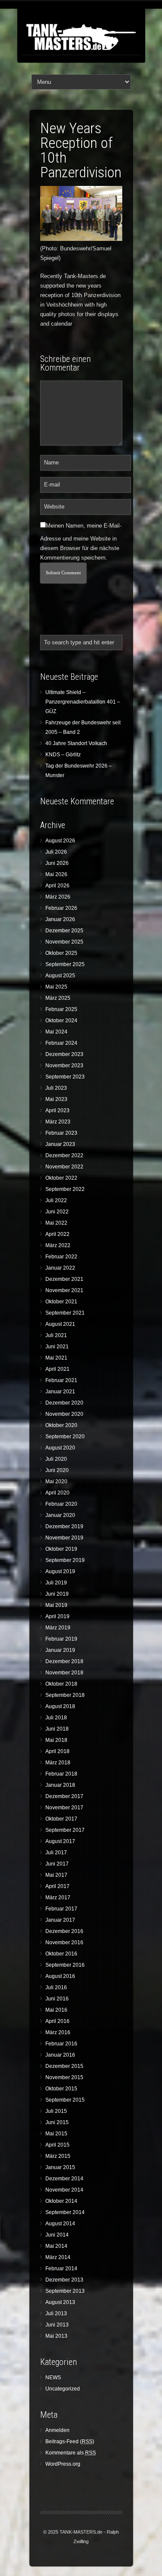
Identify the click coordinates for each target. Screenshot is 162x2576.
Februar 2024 (61, 1043)
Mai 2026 (56, 874)
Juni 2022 (57, 1212)
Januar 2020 (60, 1515)
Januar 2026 (60, 919)
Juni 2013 (57, 2325)
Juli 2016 (56, 1987)
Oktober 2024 (61, 1021)
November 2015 (64, 2077)
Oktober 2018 (61, 1684)
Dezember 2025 (64, 931)
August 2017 (60, 1841)
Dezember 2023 (64, 1054)
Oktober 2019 (61, 1549)
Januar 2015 (60, 2167)
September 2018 (65, 1695)
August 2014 (60, 2224)
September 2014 (65, 2212)
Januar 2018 (60, 1785)
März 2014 (58, 2257)
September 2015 (65, 2100)
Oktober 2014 (61, 2201)
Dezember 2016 (64, 1931)
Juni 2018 (57, 1729)
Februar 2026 (61, 908)
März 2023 (58, 1122)
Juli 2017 (56, 1853)
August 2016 (60, 1976)
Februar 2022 (61, 1257)
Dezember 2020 (64, 1403)
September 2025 (65, 964)
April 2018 (57, 1751)
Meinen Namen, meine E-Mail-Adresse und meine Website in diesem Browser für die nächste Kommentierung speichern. (81, 542)
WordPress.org (63, 2464)
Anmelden (57, 2430)
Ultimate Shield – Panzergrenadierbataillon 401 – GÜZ (83, 702)
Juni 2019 (57, 1594)
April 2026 (57, 886)
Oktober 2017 (61, 1819)
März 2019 (58, 1628)
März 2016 (58, 2032)
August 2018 (60, 1706)
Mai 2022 (56, 1223)
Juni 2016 (57, 1999)
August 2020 (60, 1448)
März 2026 (58, 897)
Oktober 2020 (61, 1425)
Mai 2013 (56, 2336)
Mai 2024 (56, 1032)
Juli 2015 (56, 2111)
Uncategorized (63, 2389)
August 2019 (60, 1571)
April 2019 (57, 1616)
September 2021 (65, 1313)
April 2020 (57, 1493)
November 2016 (64, 1942)
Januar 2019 (60, 1650)
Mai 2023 (56, 1099)
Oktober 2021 (61, 1302)
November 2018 (64, 1673)
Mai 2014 (56, 2246)
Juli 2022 (56, 1200)
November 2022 (64, 1167)
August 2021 (60, 1324)
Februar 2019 (61, 1639)
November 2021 (64, 1290)
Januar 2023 (60, 1144)
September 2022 (65, 1189)
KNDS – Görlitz (63, 755)
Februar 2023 (61, 1133)
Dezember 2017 (64, 1796)
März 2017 (58, 1898)
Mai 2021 (56, 1358)
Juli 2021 (56, 1335)
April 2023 (57, 1110)
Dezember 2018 (64, 1661)
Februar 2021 (61, 1380)
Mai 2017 (56, 1875)
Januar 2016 (60, 2055)
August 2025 (60, 976)
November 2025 (64, 942)
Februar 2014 (61, 2269)
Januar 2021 (60, 1392)
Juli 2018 (56, 1718)
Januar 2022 (60, 1268)
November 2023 (64, 1066)
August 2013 (60, 2302)
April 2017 (57, 1886)
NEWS (53, 2378)
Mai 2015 (56, 2134)
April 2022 (57, 1234)
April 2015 (57, 2145)
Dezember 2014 (64, 2179)
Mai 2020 (56, 1482)
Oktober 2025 (61, 953)
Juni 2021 (57, 1347)
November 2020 (64, 1414)
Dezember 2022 (64, 1155)
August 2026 (60, 841)
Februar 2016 (61, 2044)
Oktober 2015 (61, 2089)
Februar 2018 (61, 1774)
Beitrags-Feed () (70, 2442)
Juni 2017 (57, 1864)
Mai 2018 (56, 1740)
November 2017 (64, 1808)
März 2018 (58, 1763)
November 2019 (64, 1538)
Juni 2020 (57, 1470)
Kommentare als (71, 2453)
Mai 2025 (56, 987)
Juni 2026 (57, 863)
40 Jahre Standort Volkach (76, 743)
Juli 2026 (56, 852)
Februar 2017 (61, 1909)
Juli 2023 (56, 1088)
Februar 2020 (61, 1504)
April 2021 (57, 1369)
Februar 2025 (61, 1009)
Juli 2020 (56, 1459)
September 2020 (65, 1437)
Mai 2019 (56, 1605)
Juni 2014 (57, 2235)
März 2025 (58, 998)
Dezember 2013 (64, 2280)
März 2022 (58, 1245)
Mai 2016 (56, 2010)
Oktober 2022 (61, 1178)
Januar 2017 (60, 1920)
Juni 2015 (57, 2122)
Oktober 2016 (61, 1954)
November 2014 (64, 2190)
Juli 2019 (56, 1583)
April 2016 (57, 2021)
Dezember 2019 (64, 1526)
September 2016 (65, 1965)
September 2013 (65, 2291)
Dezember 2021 (64, 1279)
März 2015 (58, 2156)
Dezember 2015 (64, 2066)
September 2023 (65, 1077)
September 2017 (65, 1830)
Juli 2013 (56, 2314)
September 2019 (65, 1560)
